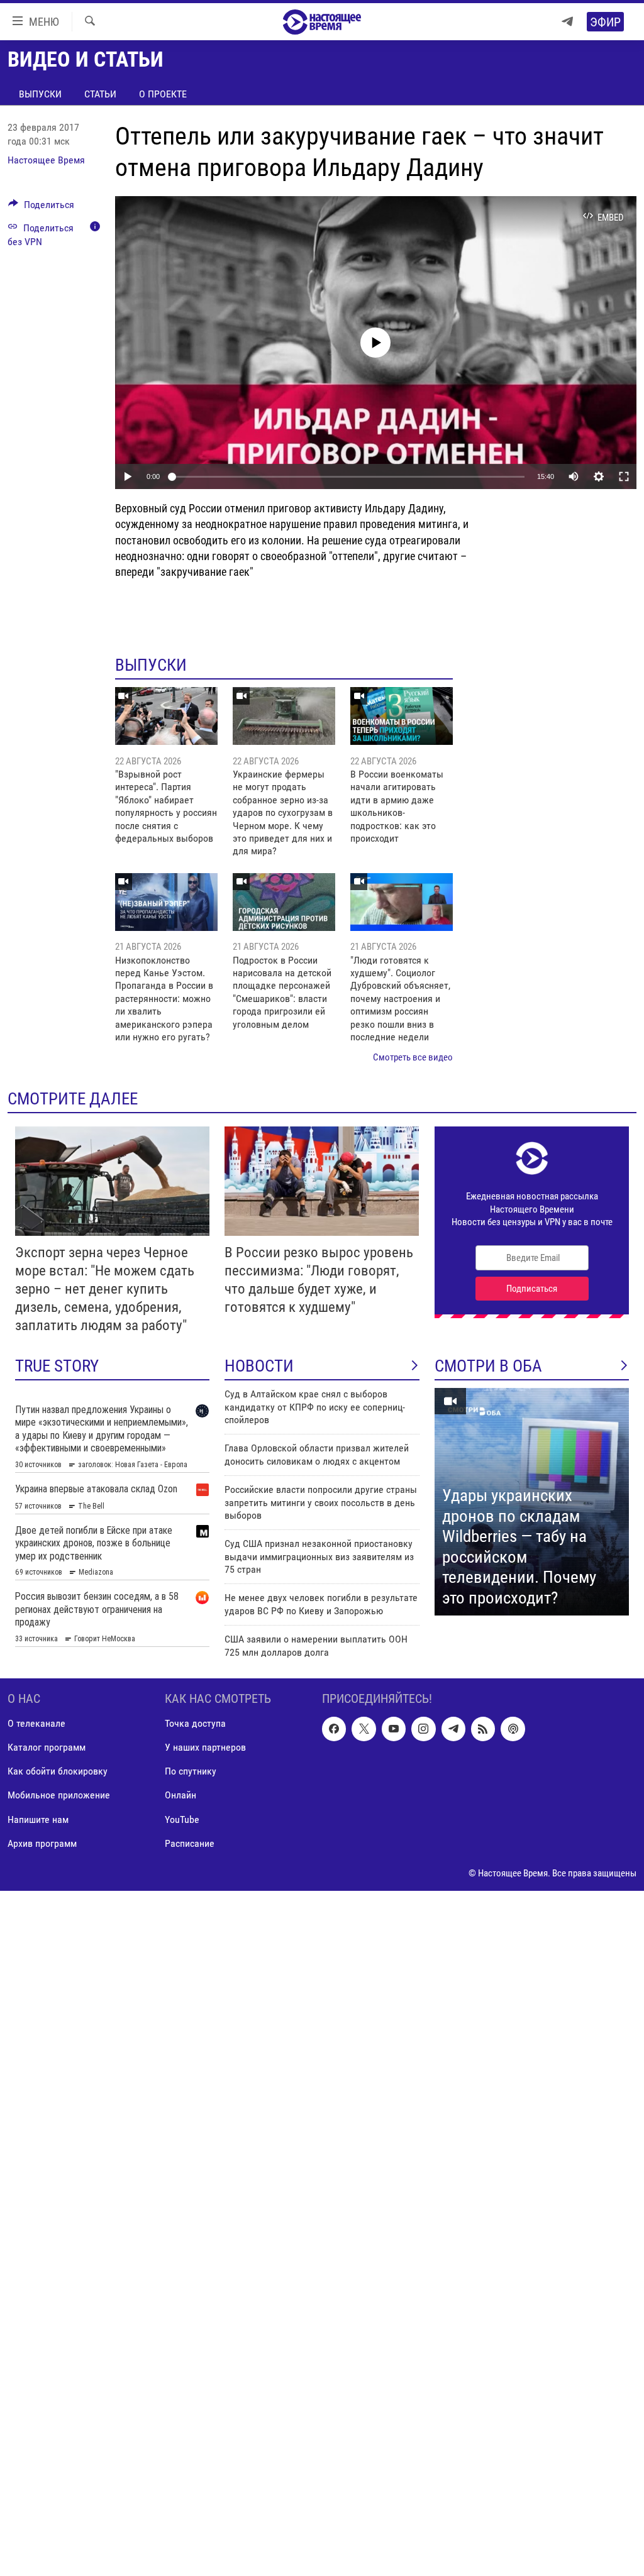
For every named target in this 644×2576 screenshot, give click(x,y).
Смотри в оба (488, 1366)
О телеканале (36, 1723)
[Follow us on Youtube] (394, 1729)
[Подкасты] (513, 1729)
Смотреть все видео (413, 1057)
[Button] (41, 208)
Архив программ (42, 1843)
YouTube (182, 1819)
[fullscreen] (624, 476)
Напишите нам (38, 1819)
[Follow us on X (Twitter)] (364, 1729)
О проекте (163, 94)
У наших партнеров (205, 1747)
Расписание (190, 1843)
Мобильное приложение (59, 1796)
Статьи (100, 94)
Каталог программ (47, 1747)
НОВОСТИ (259, 1366)
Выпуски (40, 94)
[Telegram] (567, 22)
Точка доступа (195, 1723)
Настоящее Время (46, 160)
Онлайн (180, 1796)
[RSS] (483, 1729)
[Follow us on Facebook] (334, 1729)
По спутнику (191, 1771)
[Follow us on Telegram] (453, 1729)
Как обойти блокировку (58, 1771)
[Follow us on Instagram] (423, 1729)
